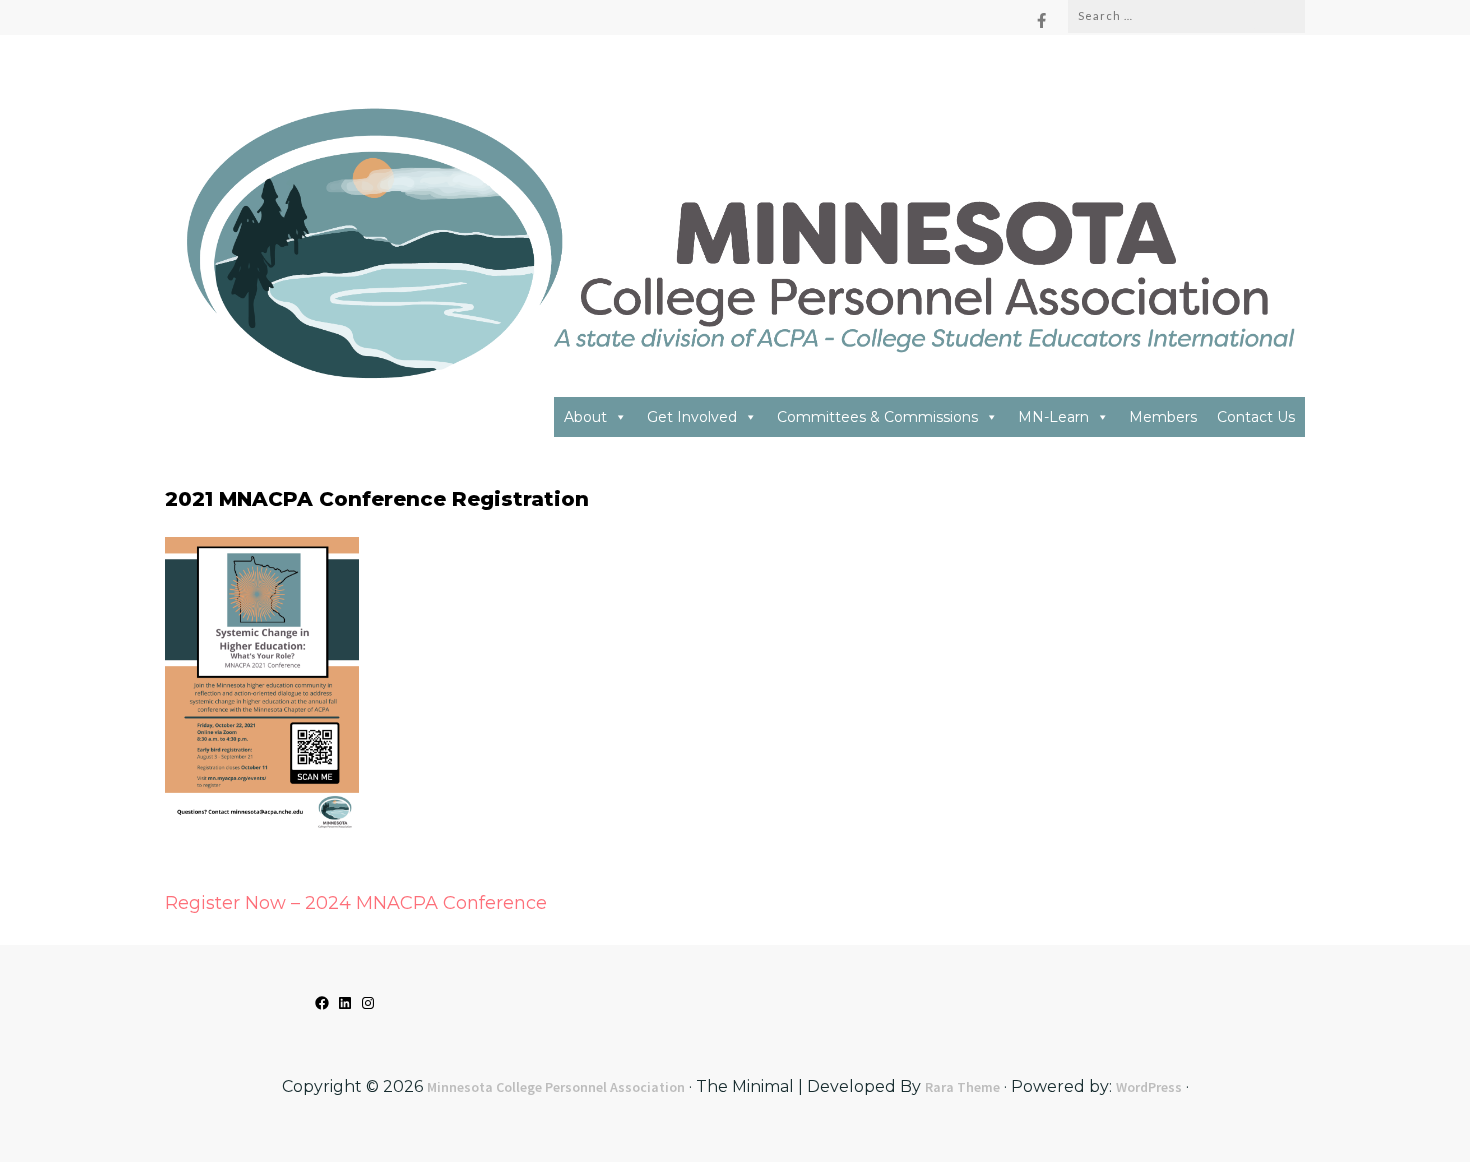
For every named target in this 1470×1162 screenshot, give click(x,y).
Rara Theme (962, 1087)
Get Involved (692, 417)
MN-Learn (1053, 417)
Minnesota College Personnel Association (556, 1087)
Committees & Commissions (877, 417)
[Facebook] (1041, 20)
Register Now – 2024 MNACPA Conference (356, 903)
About (585, 417)
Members (1163, 417)
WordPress (1149, 1087)
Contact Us (1256, 417)
